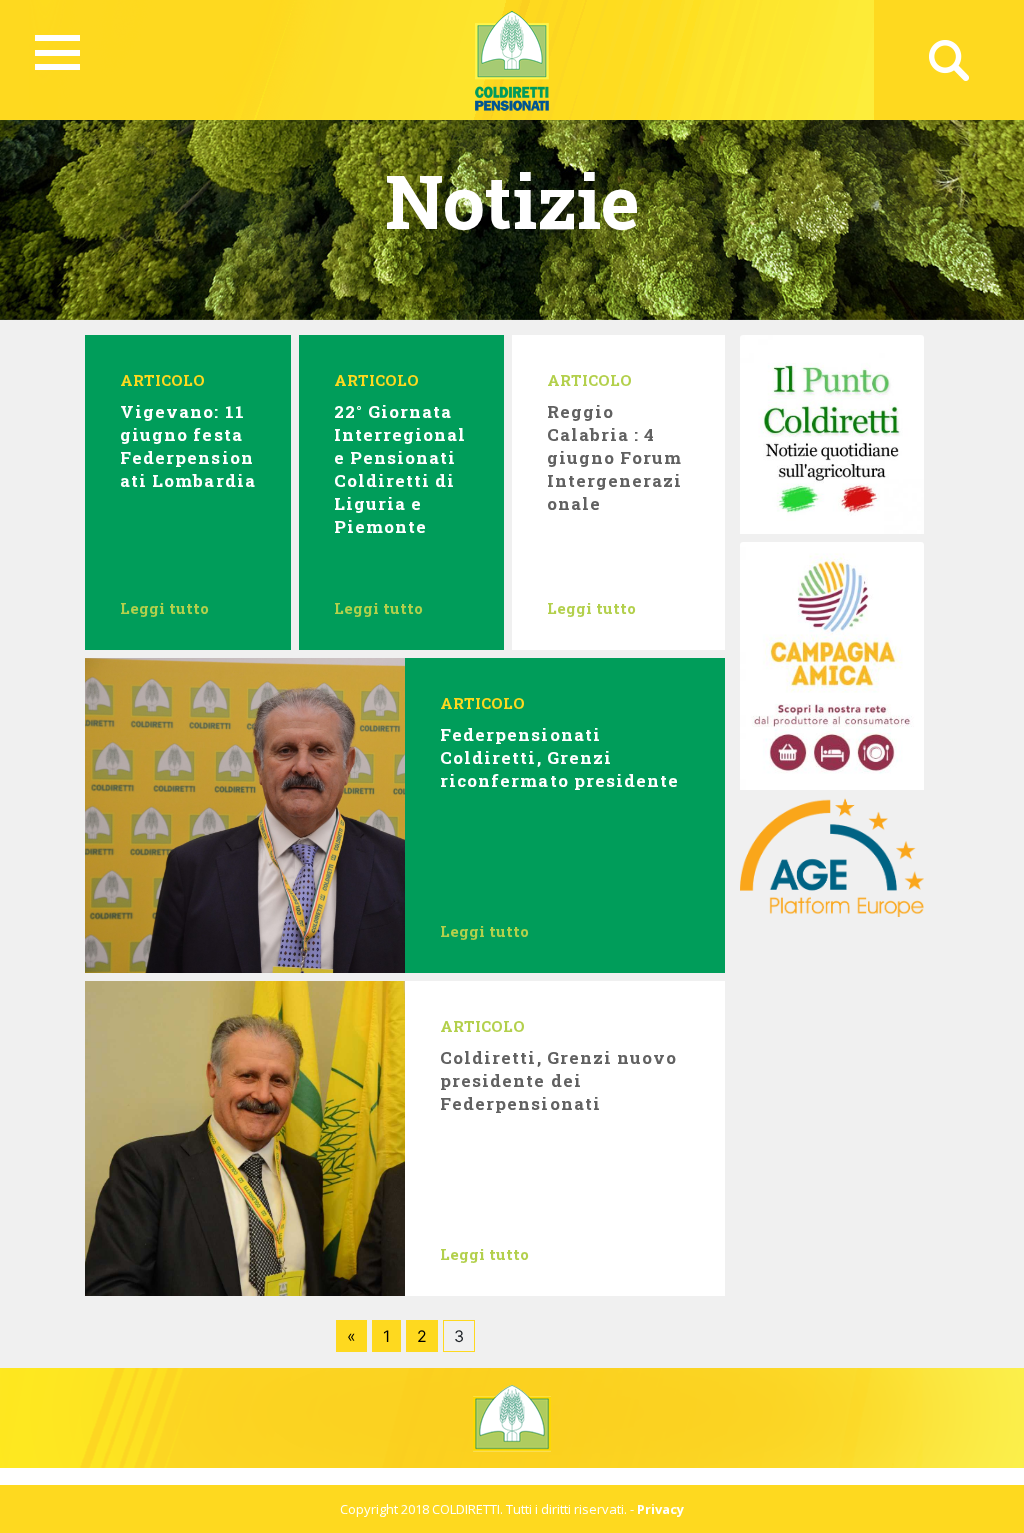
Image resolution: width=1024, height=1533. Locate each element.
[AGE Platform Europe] (831, 855)
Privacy (660, 1509)
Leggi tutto (164, 608)
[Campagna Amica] (831, 664)
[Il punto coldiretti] (831, 433)
